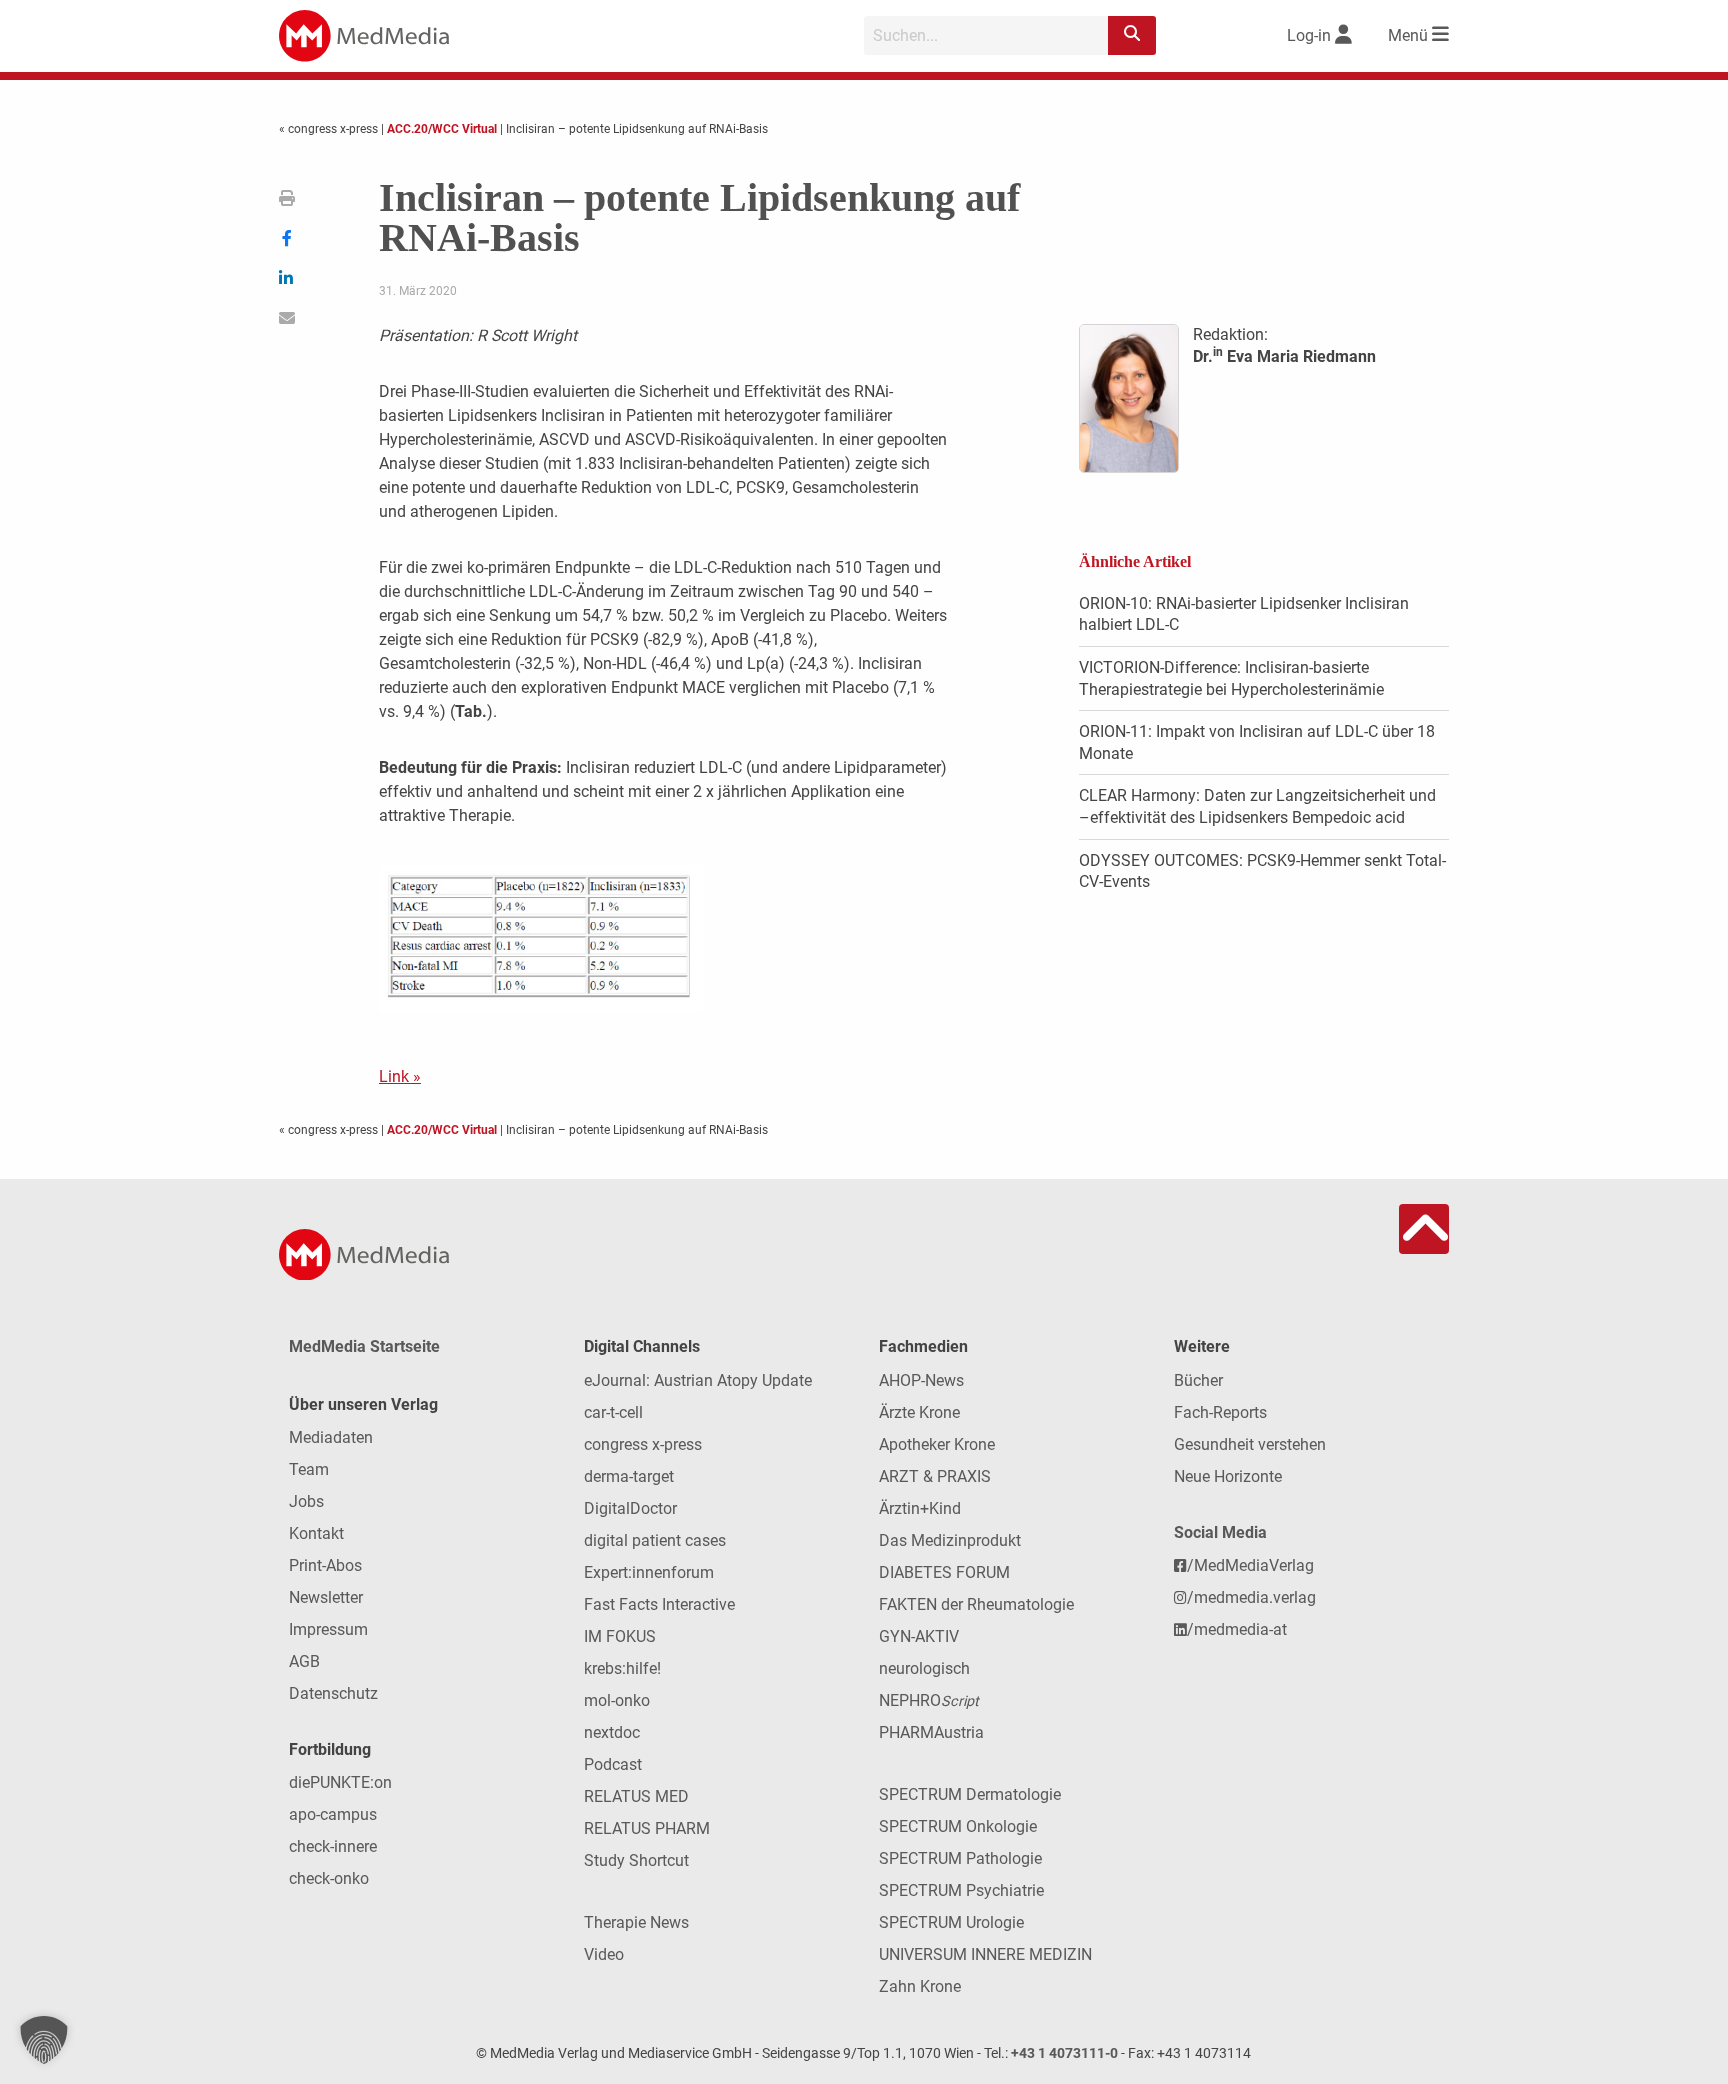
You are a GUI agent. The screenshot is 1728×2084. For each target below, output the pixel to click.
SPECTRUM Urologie (951, 1922)
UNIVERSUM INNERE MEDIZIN (985, 1954)
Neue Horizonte (1228, 1476)
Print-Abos (325, 1565)
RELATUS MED (636, 1796)
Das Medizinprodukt (950, 1540)
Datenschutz (333, 1693)
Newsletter (326, 1597)
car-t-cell (613, 1412)
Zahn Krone (920, 1986)
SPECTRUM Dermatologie (970, 1794)
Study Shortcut (636, 1860)
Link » (400, 1076)
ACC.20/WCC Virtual (442, 129)
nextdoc (612, 1732)
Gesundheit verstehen (1250, 1444)
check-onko (329, 1878)
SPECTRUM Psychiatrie (961, 1890)
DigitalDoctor (630, 1508)
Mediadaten (331, 1437)
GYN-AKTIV (919, 1636)
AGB (304, 1661)
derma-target (629, 1476)
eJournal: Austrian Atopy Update (698, 1380)
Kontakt (316, 1533)
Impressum (328, 1629)
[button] (44, 2040)
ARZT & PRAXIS (935, 1476)
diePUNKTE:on (340, 1782)
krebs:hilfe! (622, 1668)
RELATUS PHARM (647, 1828)
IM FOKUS (620, 1636)
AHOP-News (921, 1380)
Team (309, 1469)
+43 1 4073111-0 (1064, 2053)
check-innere (333, 1846)
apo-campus (333, 1814)
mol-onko (617, 1700)
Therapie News (636, 1922)
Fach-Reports (1220, 1412)
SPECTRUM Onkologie (958, 1826)
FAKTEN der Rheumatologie (976, 1604)
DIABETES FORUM (944, 1572)
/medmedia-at (1237, 1629)
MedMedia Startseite (364, 1346)
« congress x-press (330, 129)
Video (604, 1954)
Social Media (1220, 1532)
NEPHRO (929, 1700)
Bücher (1198, 1380)
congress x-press (643, 1444)
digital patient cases (655, 1540)
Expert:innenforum (649, 1572)
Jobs (306, 1501)
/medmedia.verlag (1251, 1597)
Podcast (613, 1764)
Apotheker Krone (937, 1444)
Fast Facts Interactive (659, 1604)
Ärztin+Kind (920, 1508)
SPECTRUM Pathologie (960, 1858)
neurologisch (924, 1668)
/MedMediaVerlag (1250, 1565)
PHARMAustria (931, 1732)
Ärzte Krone (919, 1412)
